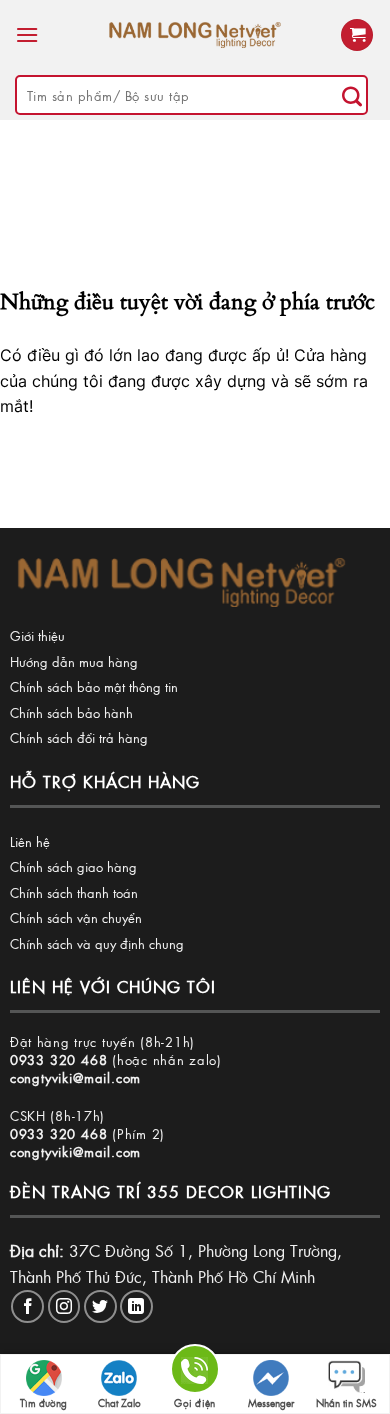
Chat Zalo (119, 1403)
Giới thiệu (37, 635)
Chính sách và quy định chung (97, 943)
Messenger (271, 1403)
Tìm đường (43, 1403)
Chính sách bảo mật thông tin (94, 686)
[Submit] (352, 95)
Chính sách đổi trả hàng (79, 737)
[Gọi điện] (195, 1372)
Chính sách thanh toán (74, 892)
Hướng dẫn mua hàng (74, 661)
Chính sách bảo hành (71, 712)
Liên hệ (30, 841)
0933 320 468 (59, 1059)
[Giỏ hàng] (357, 35)
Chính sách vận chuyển (76, 917)
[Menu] (27, 34)
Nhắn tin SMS (346, 1403)
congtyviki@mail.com (75, 1077)
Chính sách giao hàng (73, 866)
